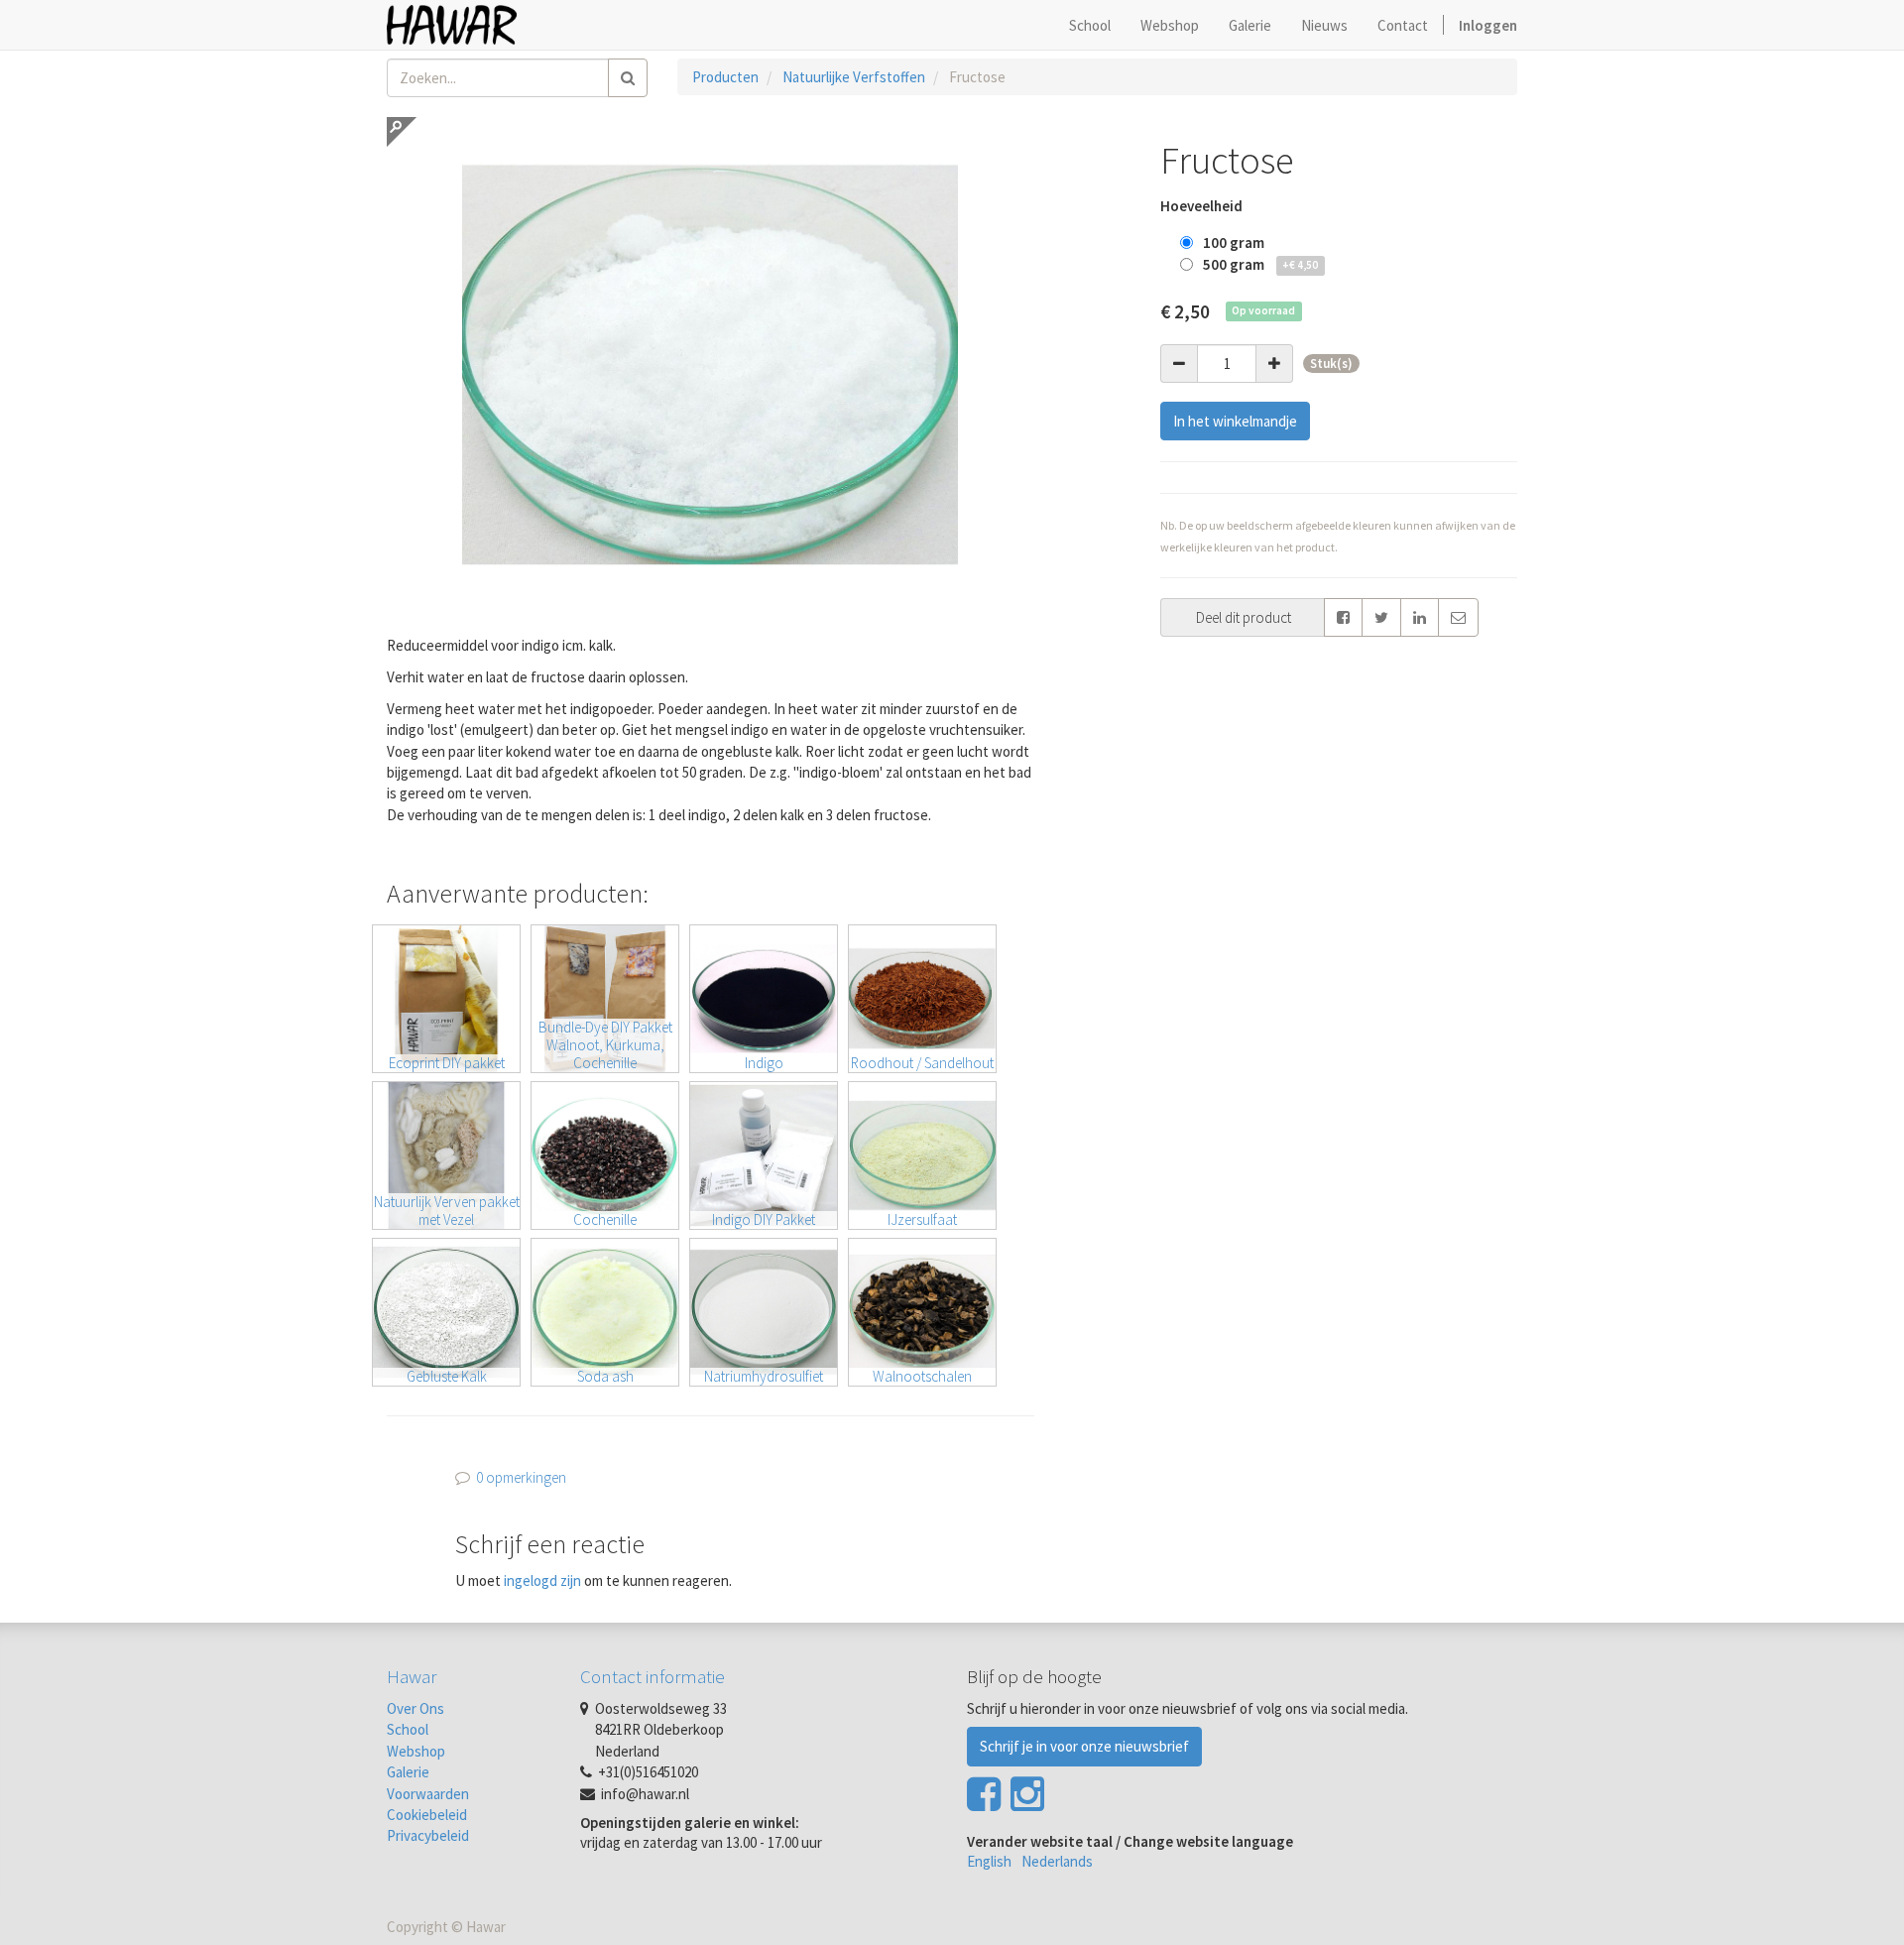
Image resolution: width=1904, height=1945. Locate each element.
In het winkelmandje (1235, 421)
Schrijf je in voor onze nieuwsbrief (1084, 1746)
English (989, 1861)
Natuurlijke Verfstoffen (854, 77)
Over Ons (416, 1708)
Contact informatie (653, 1676)
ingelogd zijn (542, 1580)
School (408, 1729)
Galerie (408, 1772)
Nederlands (1057, 1861)
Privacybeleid (428, 1835)
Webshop (416, 1751)
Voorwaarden (428, 1794)
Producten (725, 77)
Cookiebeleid (427, 1815)
